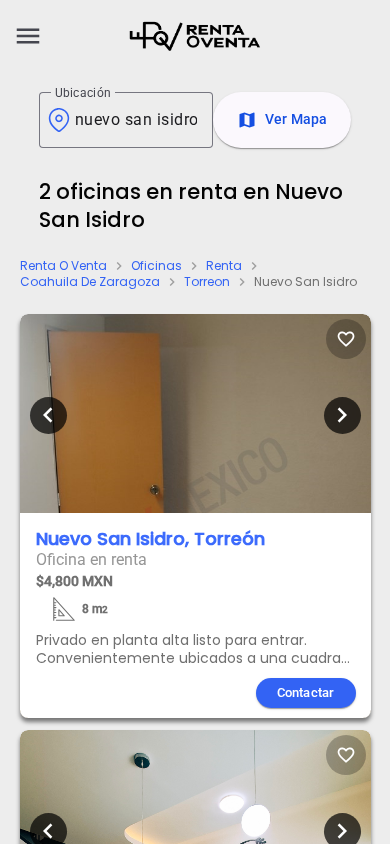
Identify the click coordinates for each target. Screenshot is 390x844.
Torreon (207, 282)
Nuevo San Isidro (305, 282)
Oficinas (156, 266)
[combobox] (136, 120)
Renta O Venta (63, 266)
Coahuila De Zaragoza (90, 282)
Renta (224, 266)
